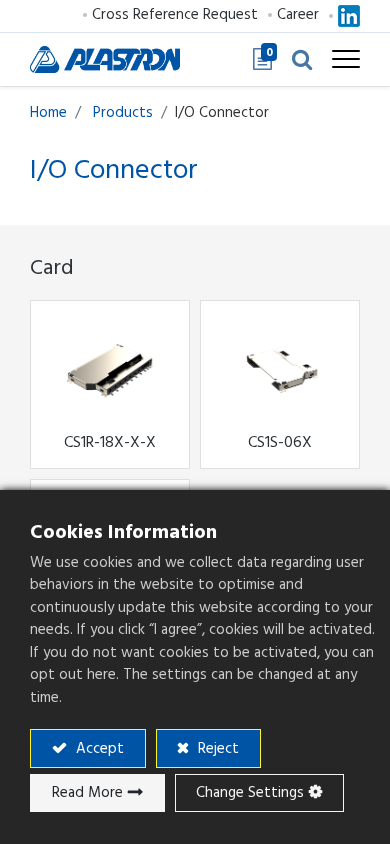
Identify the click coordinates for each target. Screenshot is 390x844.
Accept (98, 748)
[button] (302, 59)
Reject (216, 748)
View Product (95, 372)
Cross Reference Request (175, 14)
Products (123, 112)
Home (48, 112)
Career (298, 14)
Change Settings (250, 792)
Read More (87, 792)
